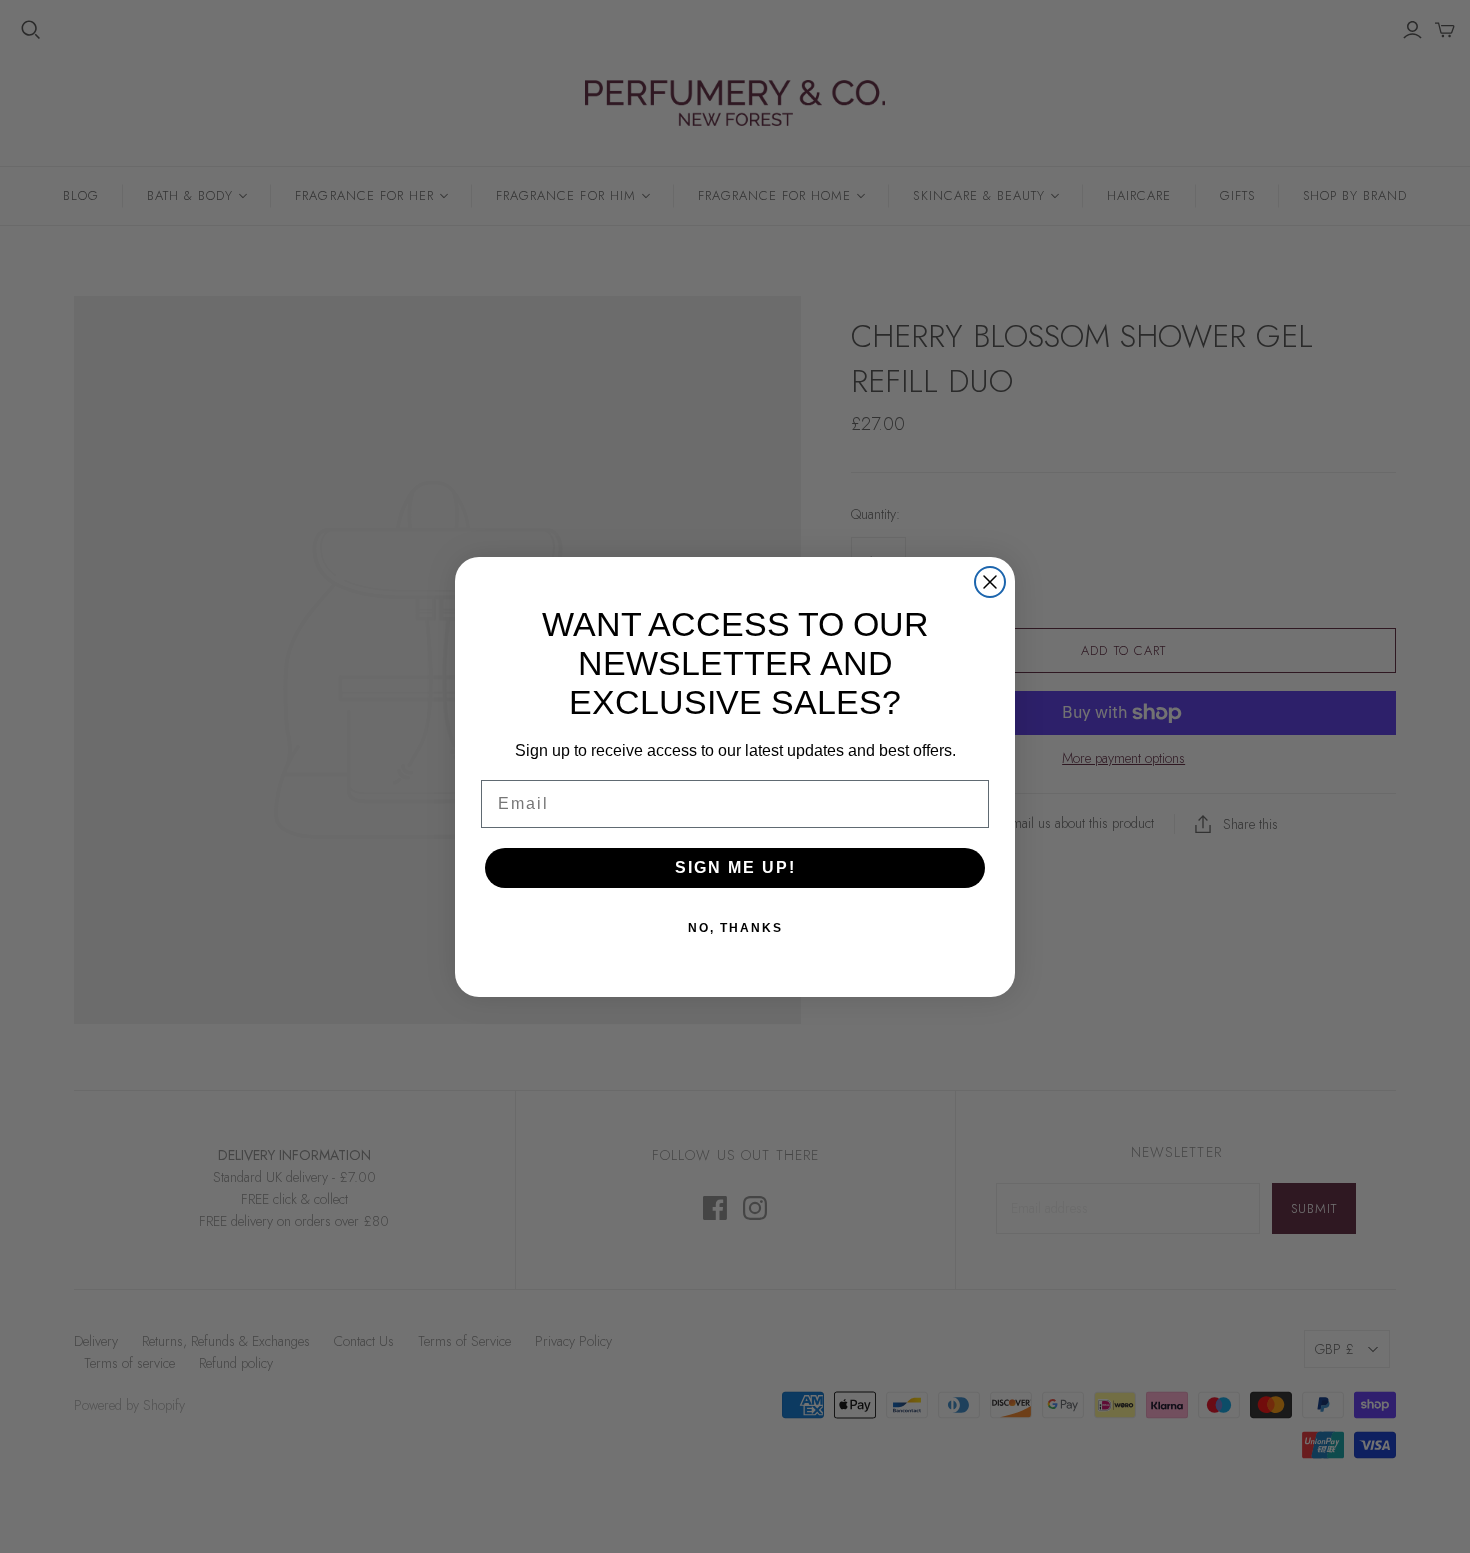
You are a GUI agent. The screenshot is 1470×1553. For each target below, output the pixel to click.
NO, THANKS (735, 928)
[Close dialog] (990, 582)
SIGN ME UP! (735, 867)
